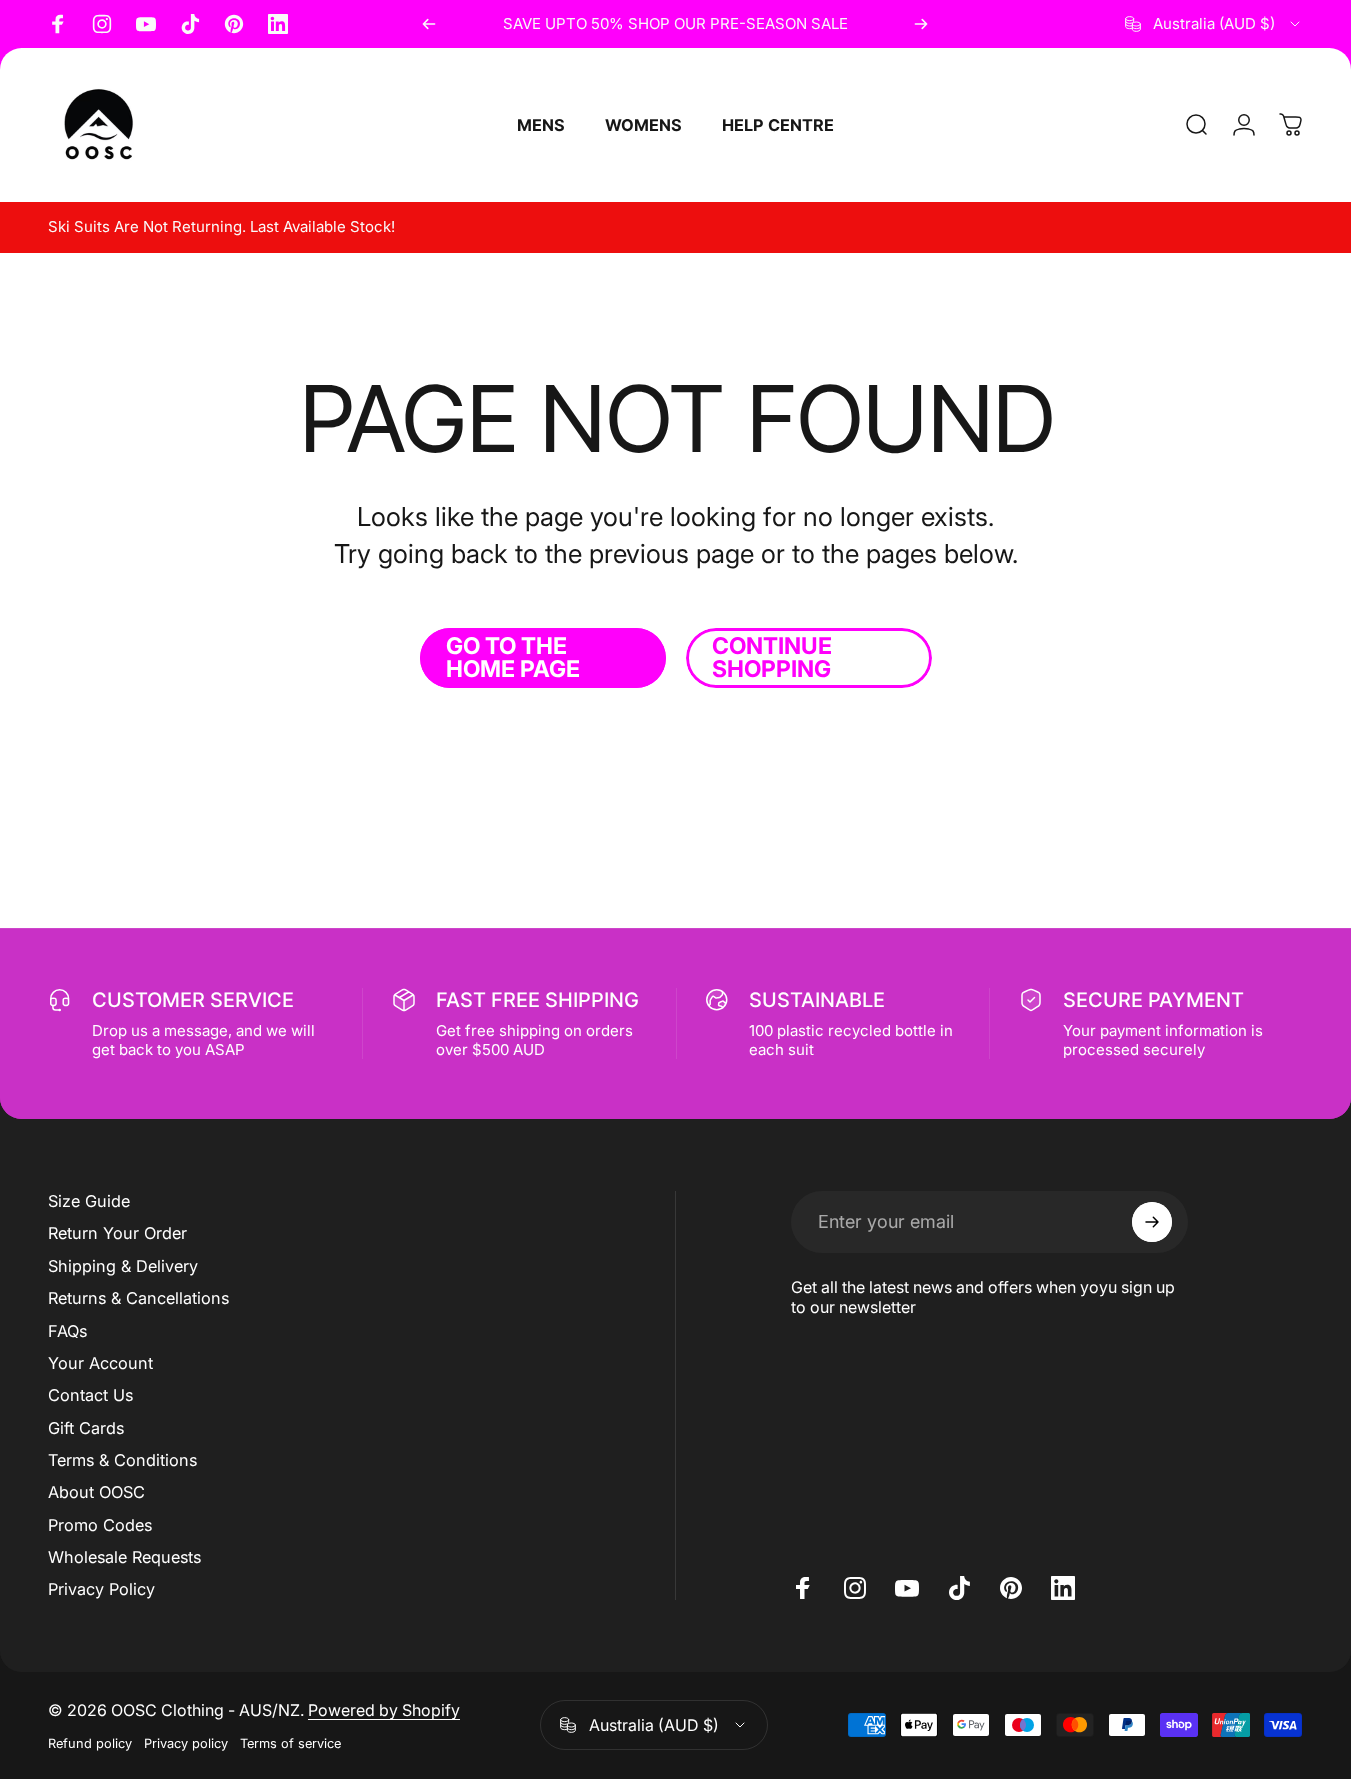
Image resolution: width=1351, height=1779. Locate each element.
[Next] (921, 24)
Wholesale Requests (124, 1557)
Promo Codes (100, 1525)
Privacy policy (186, 1743)
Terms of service (290, 1743)
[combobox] (1214, 24)
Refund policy (90, 1743)
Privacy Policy (101, 1589)
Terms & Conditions (122, 1460)
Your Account (100, 1363)
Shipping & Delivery (123, 1266)
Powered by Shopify (384, 1710)
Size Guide (89, 1201)
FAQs (67, 1331)
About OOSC (96, 1492)
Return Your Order (117, 1233)
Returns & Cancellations (138, 1298)
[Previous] (429, 24)
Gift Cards (86, 1428)
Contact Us (90, 1395)
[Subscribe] (1152, 1222)
